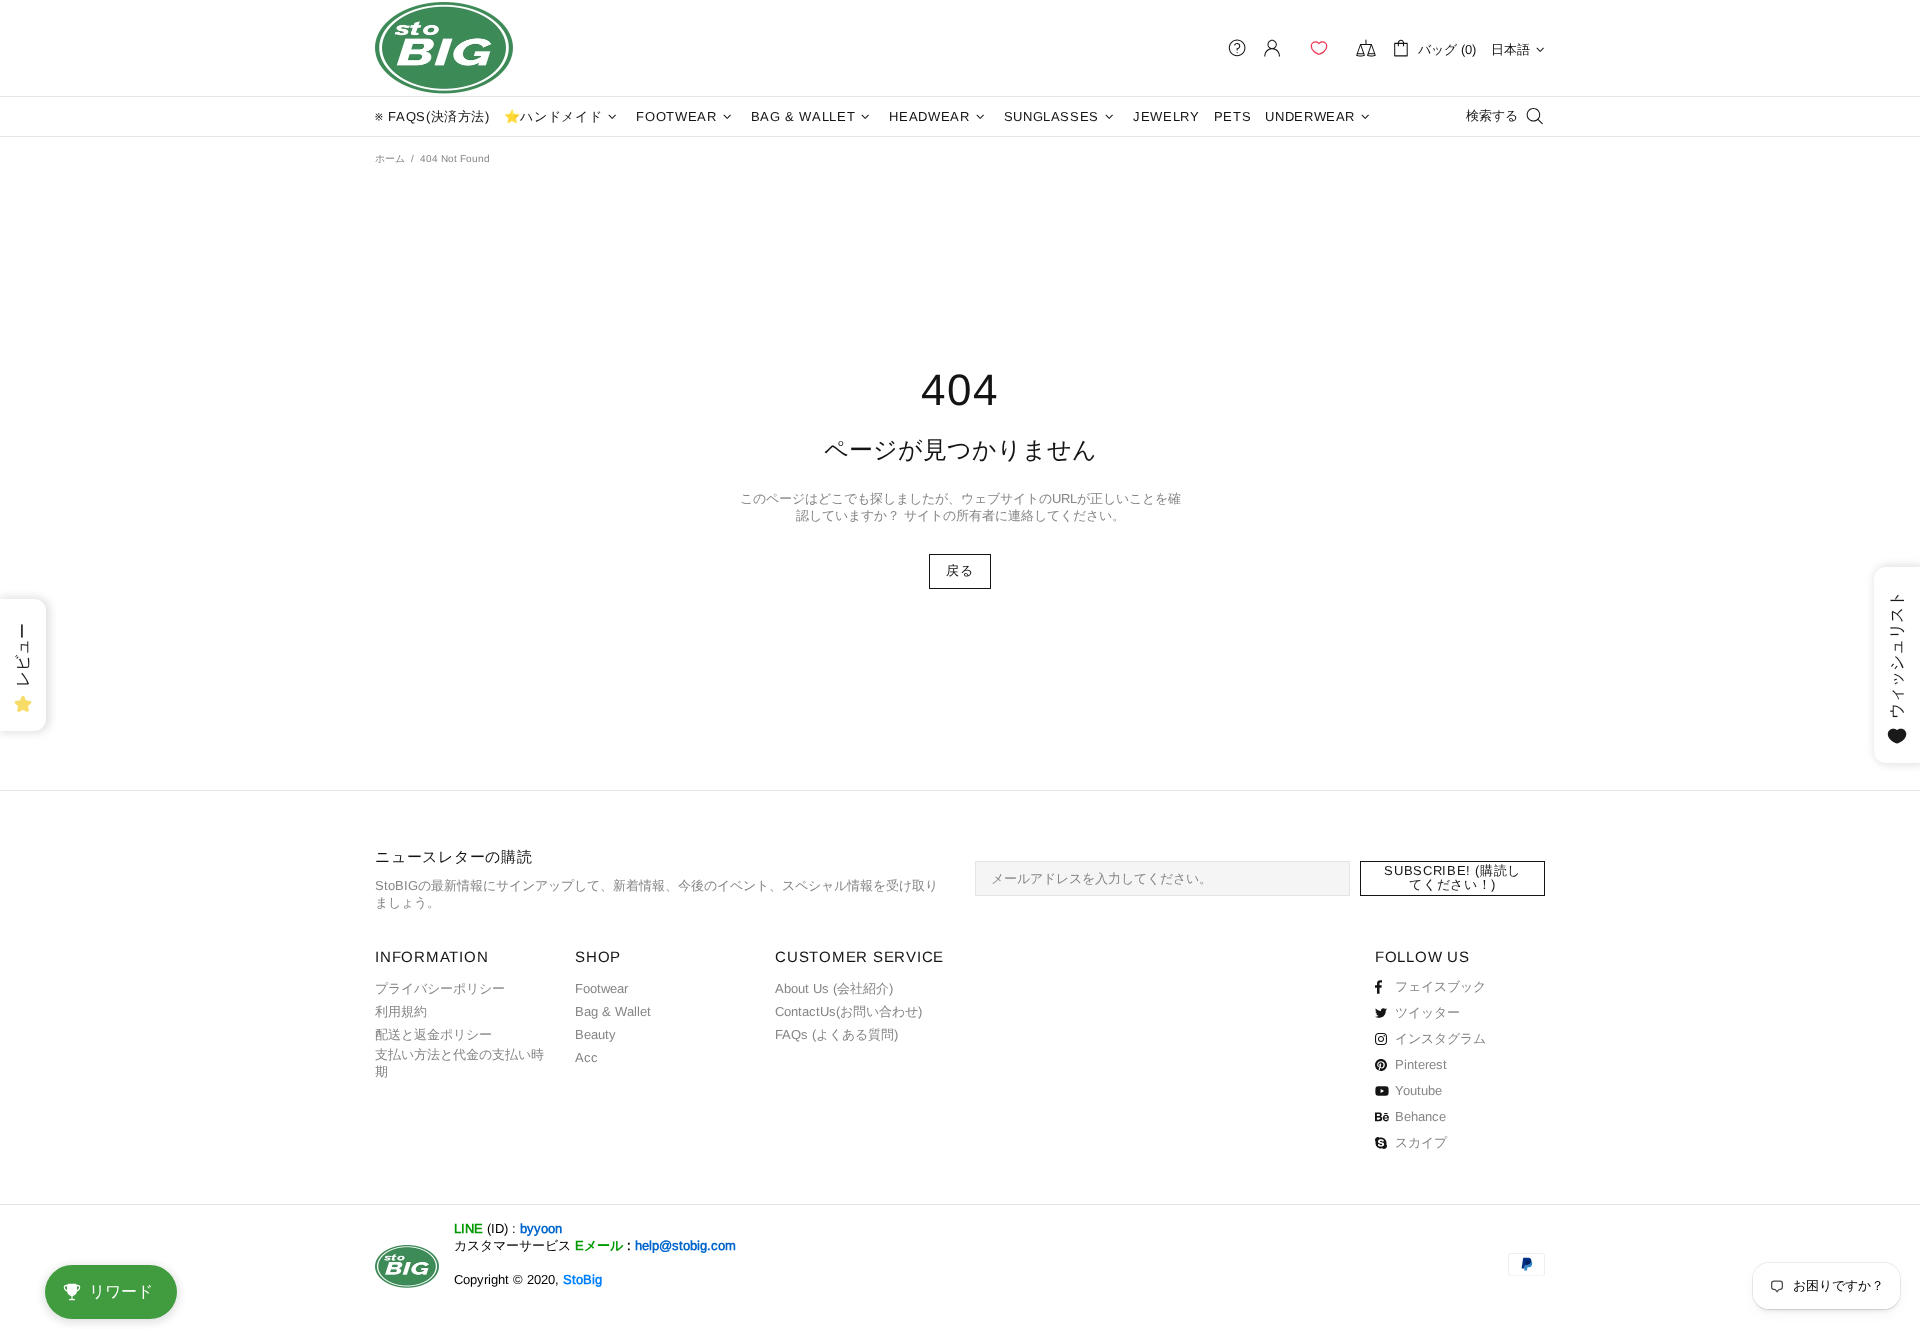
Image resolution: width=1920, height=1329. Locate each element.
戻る (959, 570)
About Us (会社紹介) (834, 988)
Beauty (595, 1034)
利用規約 (401, 1011)
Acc (586, 1057)
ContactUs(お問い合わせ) (848, 1011)
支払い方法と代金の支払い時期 (459, 1063)
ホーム (390, 158)
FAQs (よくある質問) (836, 1034)
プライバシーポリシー (440, 988)
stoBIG (444, 48)
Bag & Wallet (613, 1011)
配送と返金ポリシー (433, 1034)
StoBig (582, 1279)
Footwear (601, 988)
